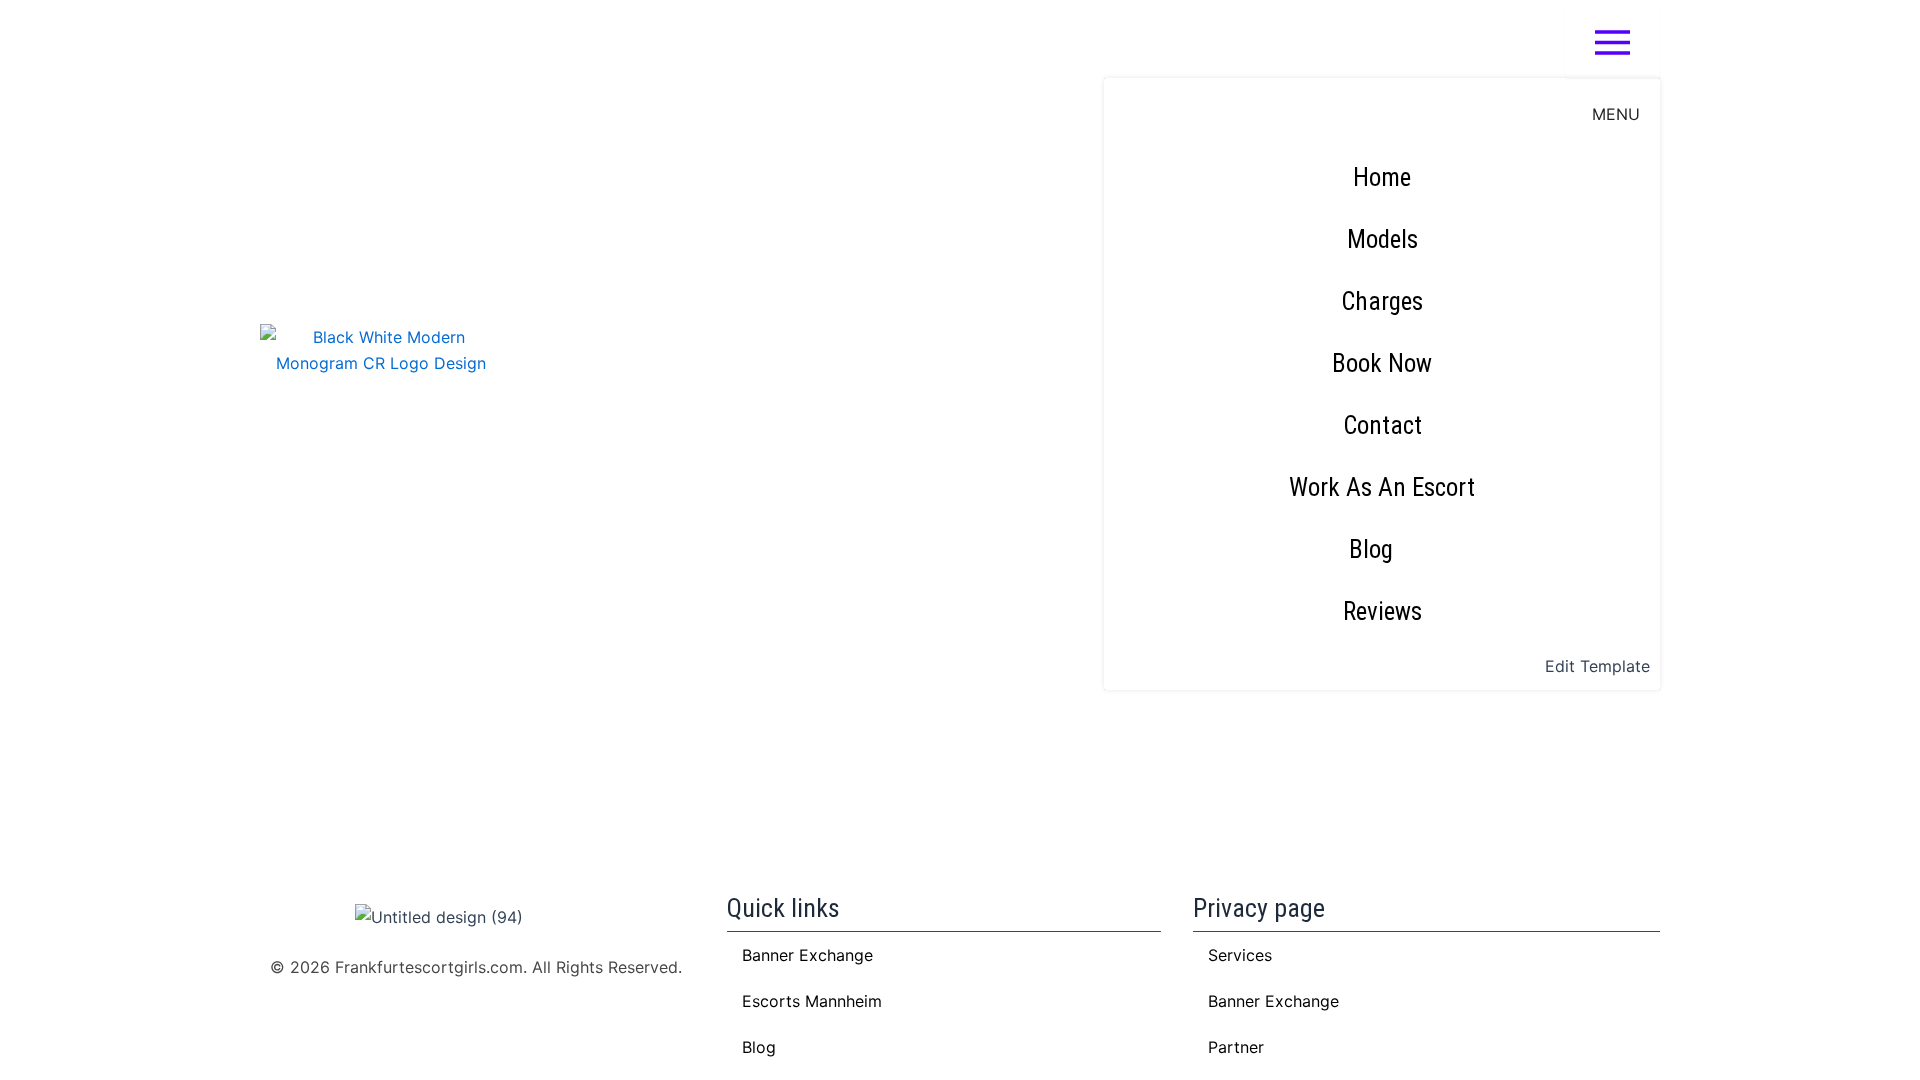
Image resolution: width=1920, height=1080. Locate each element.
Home (1382, 177)
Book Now (1382, 363)
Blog (1371, 549)
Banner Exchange (1273, 1001)
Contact (1382, 425)
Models (1382, 239)
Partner (1236, 1047)
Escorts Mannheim (812, 1001)
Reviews (1382, 611)
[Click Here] (1612, 44)
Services (1240, 955)
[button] (1382, 550)
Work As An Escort (1382, 487)
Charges (1382, 301)
